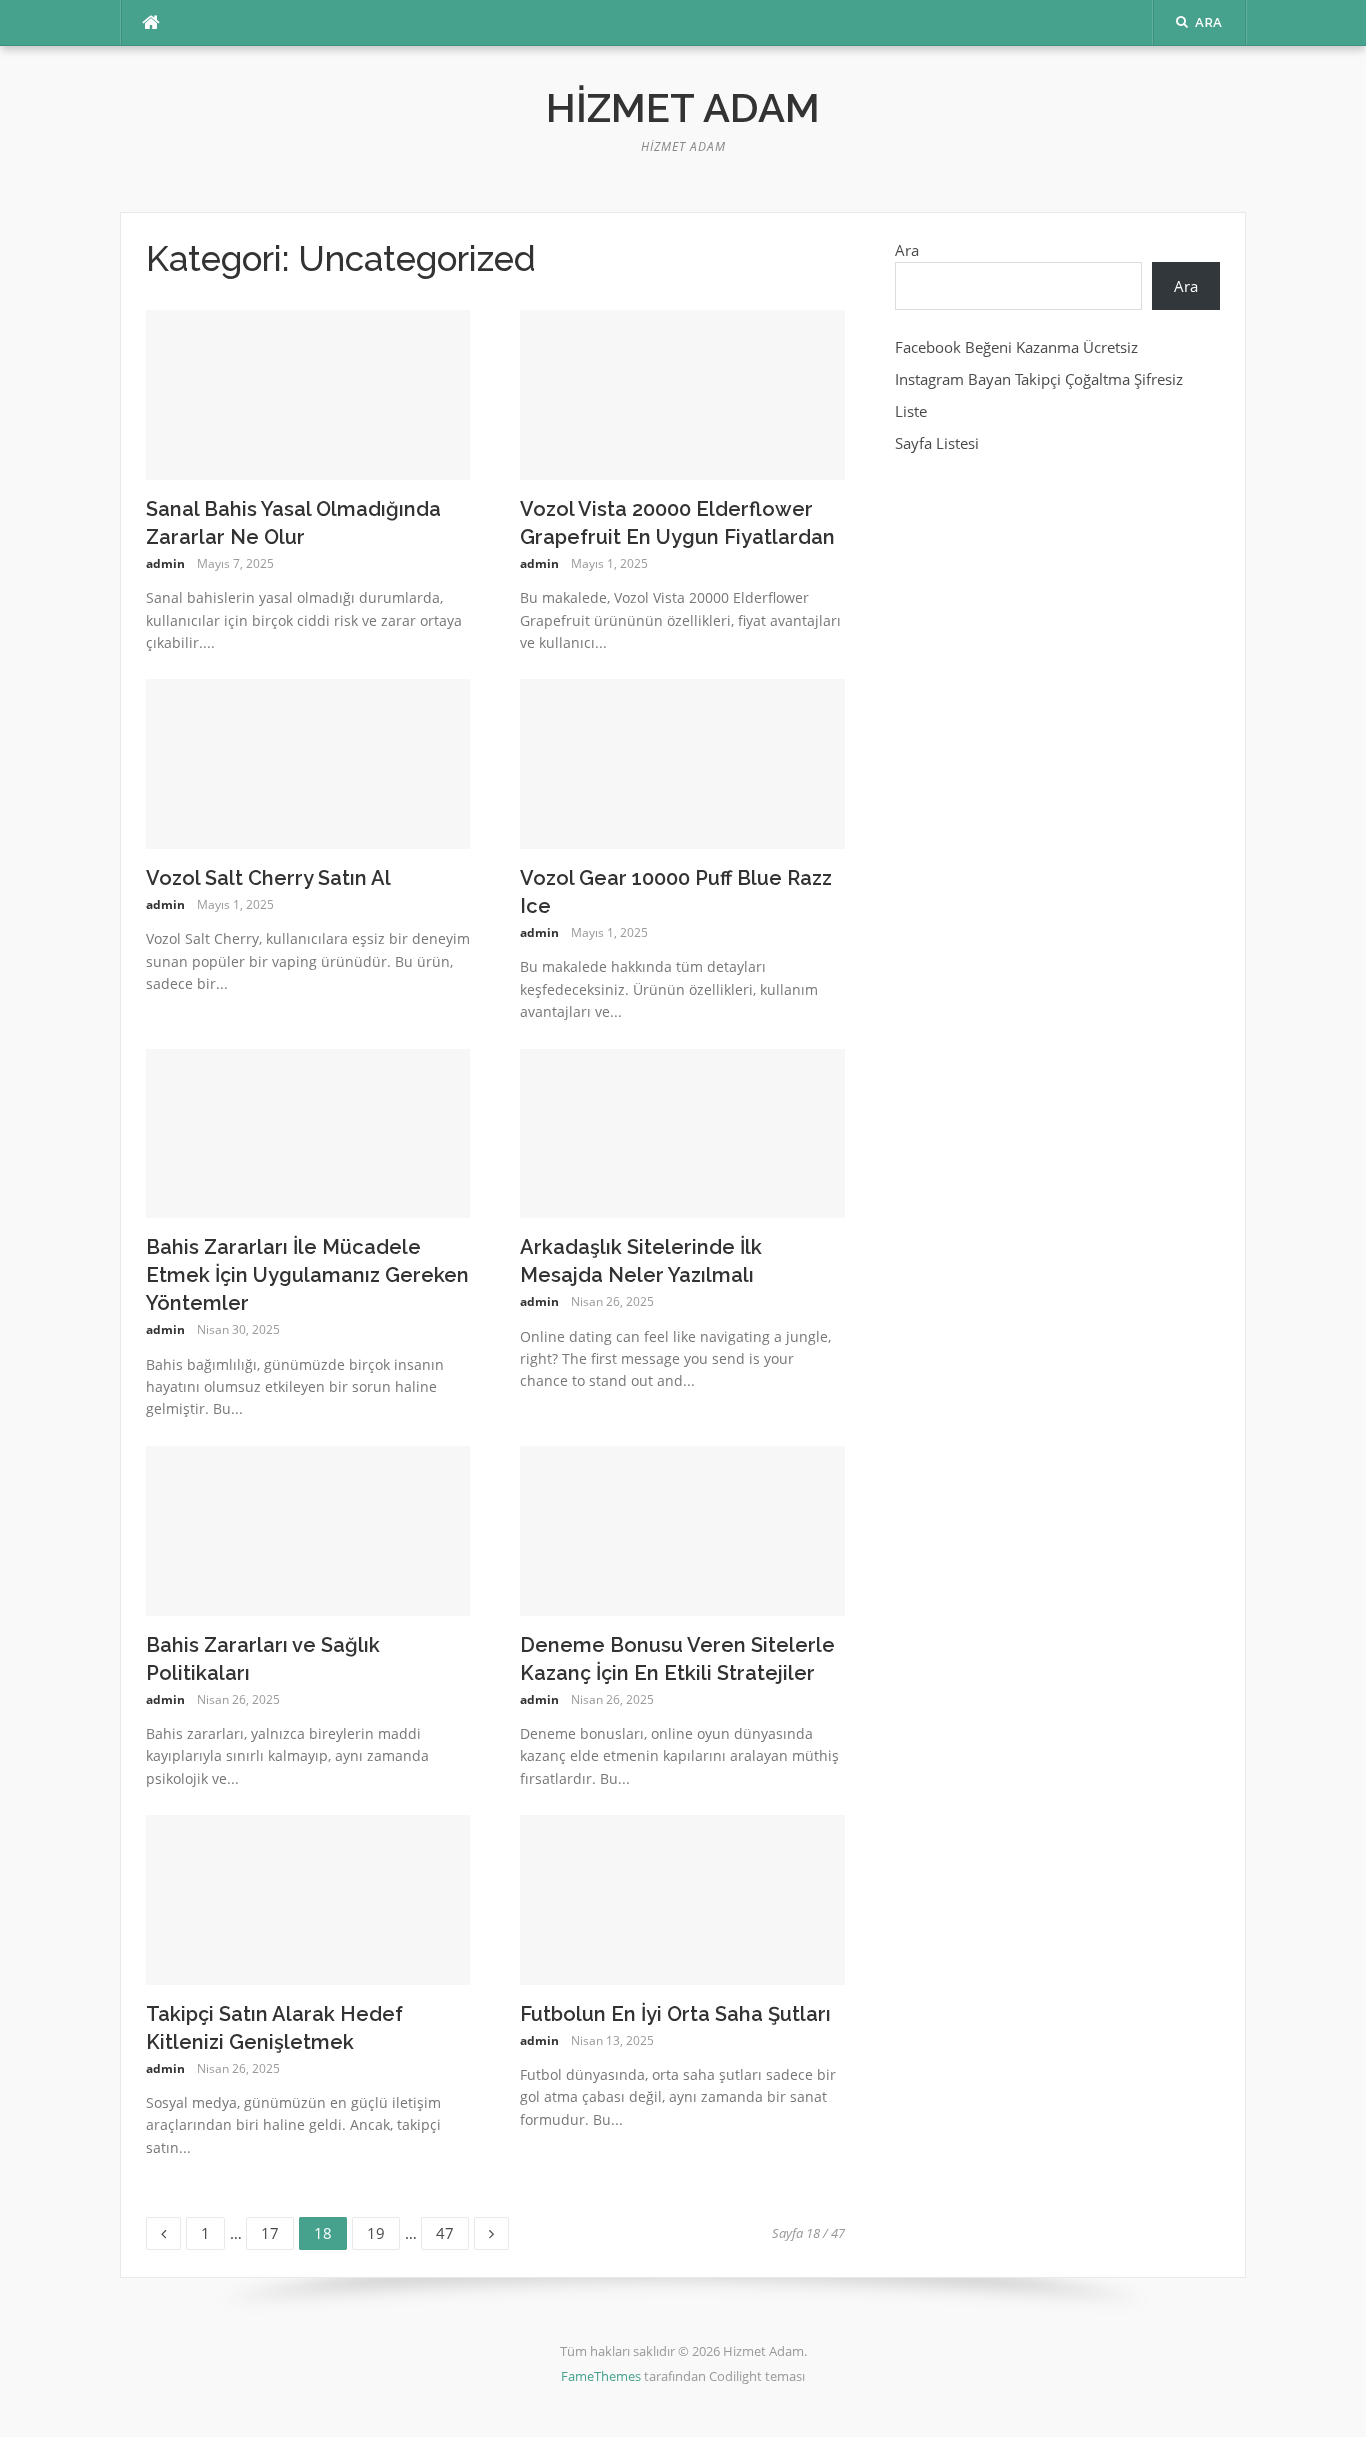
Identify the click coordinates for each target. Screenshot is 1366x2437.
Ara (907, 250)
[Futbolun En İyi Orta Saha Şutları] (682, 1898)
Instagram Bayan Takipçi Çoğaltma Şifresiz (1039, 379)
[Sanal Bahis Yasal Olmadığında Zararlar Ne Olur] (308, 393)
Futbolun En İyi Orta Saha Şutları (675, 2014)
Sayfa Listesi (937, 443)
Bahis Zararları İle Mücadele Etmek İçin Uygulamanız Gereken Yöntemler (307, 1275)
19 (383, 2230)
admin (165, 563)
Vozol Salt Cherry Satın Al (268, 878)
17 (277, 2230)
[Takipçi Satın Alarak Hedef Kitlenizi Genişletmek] (308, 1898)
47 (452, 2230)
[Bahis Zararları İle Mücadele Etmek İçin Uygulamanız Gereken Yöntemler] (308, 1132)
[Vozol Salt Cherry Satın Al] (308, 762)
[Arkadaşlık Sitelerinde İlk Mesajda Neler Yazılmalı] (682, 1132)
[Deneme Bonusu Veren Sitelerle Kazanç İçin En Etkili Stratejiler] (682, 1529)
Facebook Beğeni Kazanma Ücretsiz (1016, 347)
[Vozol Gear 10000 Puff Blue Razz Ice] (682, 762)
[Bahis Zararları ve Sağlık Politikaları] (308, 1529)
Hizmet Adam (683, 107)
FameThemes (601, 2376)
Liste (911, 411)
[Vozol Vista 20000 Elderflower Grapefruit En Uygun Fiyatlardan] (682, 393)
